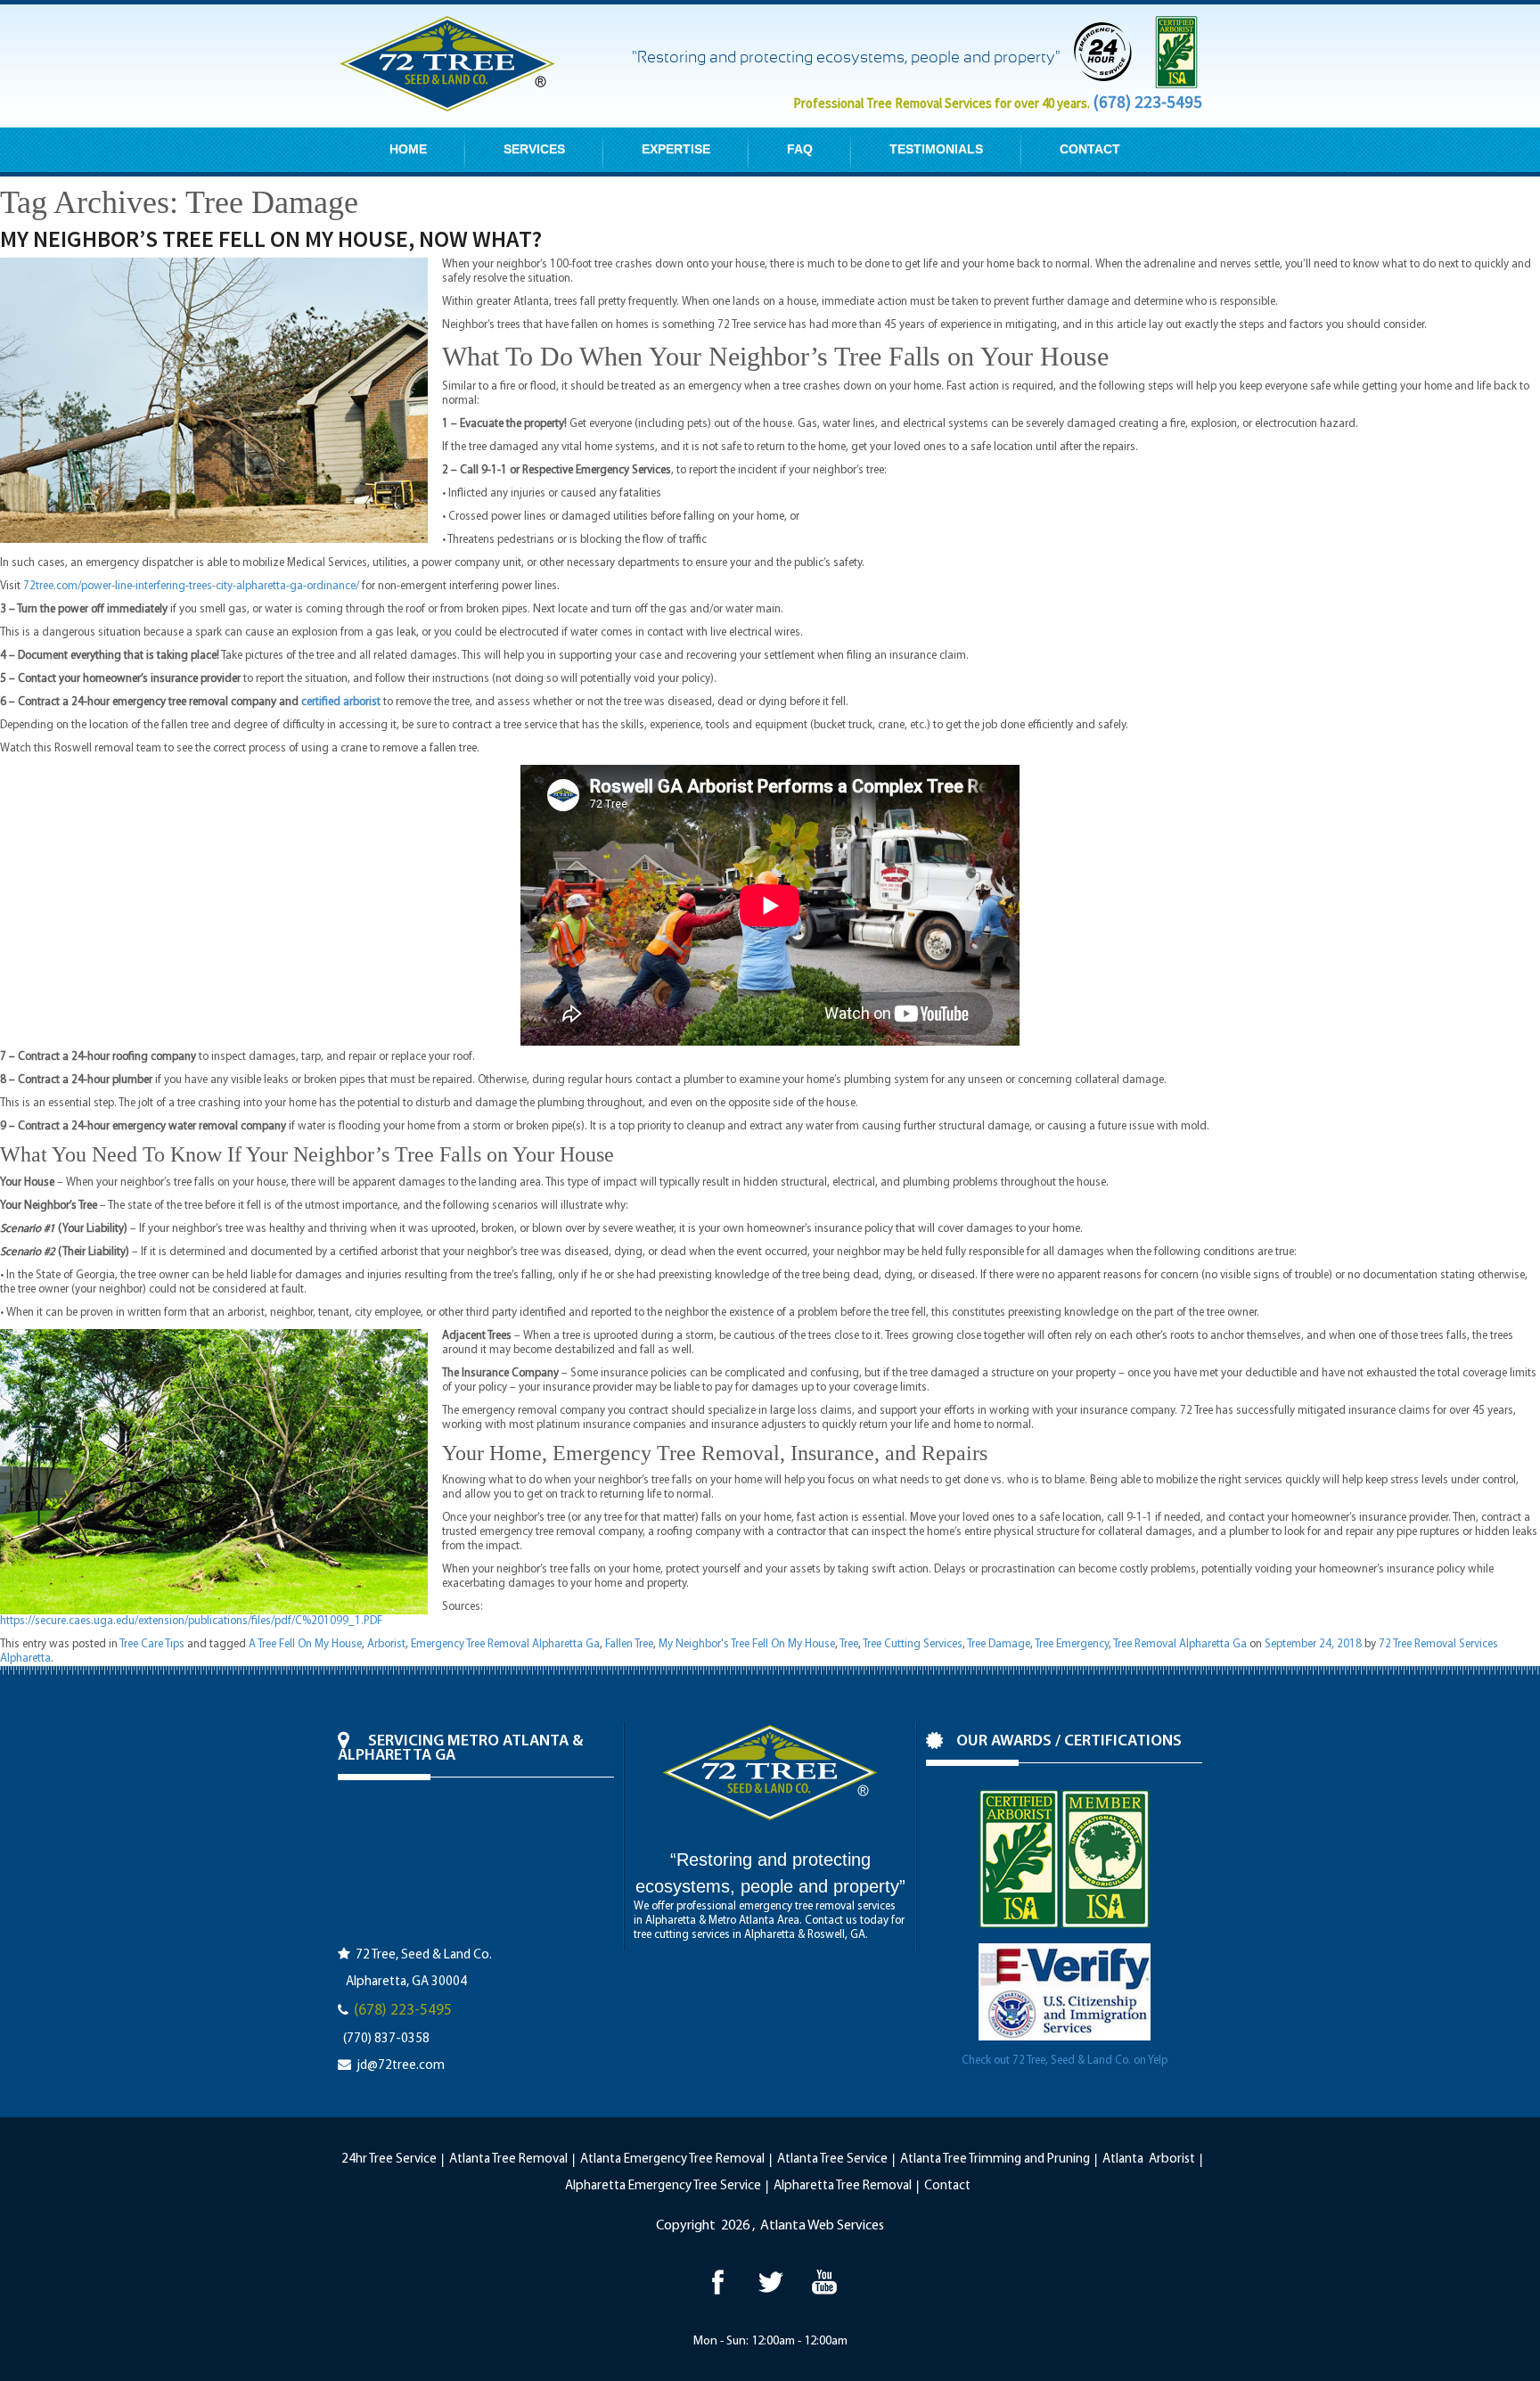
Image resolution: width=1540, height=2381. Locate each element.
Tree (849, 1644)
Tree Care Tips (152, 1644)
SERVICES (534, 149)
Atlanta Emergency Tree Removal (672, 2159)
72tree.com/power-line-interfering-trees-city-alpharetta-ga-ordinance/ (191, 586)
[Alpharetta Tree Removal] (770, 2282)
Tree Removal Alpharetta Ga (1180, 1644)
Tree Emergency (1072, 1644)
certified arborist (341, 702)
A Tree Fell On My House (305, 1644)
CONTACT (1090, 149)
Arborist (386, 1644)
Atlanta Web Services (822, 2226)
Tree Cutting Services (913, 1644)
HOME (408, 149)
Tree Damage (999, 1644)
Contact (947, 2186)
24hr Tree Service (389, 2159)
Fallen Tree (629, 1644)
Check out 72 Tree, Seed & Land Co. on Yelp (1065, 2061)
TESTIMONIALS (936, 149)
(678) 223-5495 (1147, 102)
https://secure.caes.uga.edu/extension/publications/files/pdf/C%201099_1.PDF (191, 1621)
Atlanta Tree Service (832, 2159)
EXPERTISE (676, 149)
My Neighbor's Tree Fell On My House (747, 1644)
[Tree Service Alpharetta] (717, 2282)
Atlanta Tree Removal (508, 2159)
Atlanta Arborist (1149, 2159)
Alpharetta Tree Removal (843, 2186)
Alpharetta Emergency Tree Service (663, 2186)
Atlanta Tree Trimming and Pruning (995, 2159)
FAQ (800, 149)
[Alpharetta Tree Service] (824, 2282)
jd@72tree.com (401, 2066)
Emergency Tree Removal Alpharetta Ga (505, 1644)
